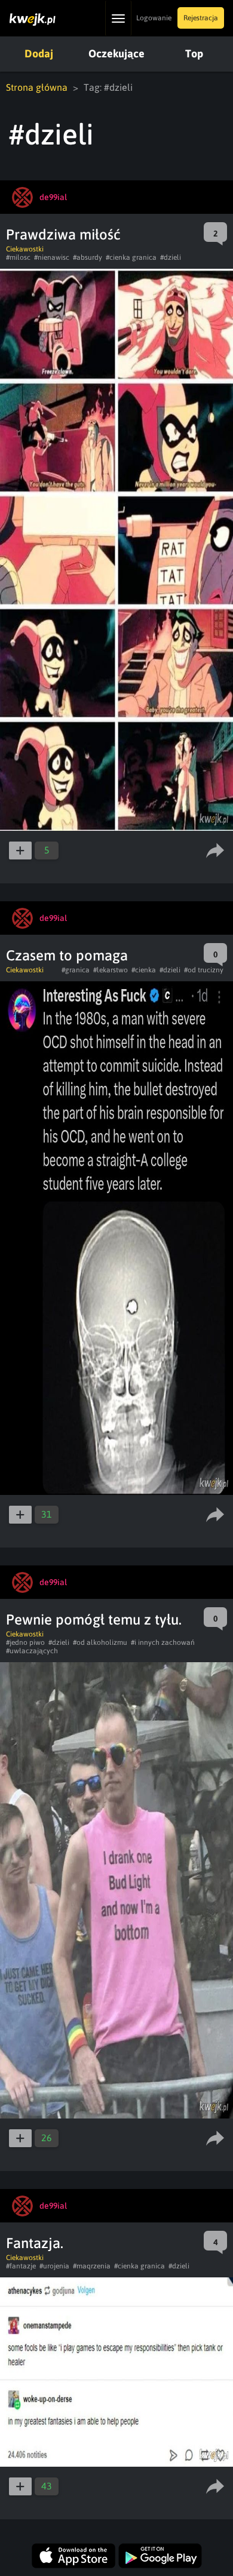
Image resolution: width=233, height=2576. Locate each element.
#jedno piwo (25, 1642)
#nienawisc (52, 257)
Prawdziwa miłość (63, 234)
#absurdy (88, 257)
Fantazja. (35, 2243)
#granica (76, 970)
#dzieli (171, 257)
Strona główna (37, 87)
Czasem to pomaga (67, 955)
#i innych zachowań (163, 1642)
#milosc (18, 257)
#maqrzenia (92, 2266)
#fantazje (21, 2266)
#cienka (144, 970)
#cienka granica (131, 257)
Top (194, 53)
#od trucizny (204, 970)
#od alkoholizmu (100, 1642)
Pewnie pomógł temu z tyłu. (94, 1619)
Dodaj (39, 53)
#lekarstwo (111, 970)
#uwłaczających (32, 1651)
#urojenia (54, 2266)
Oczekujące (116, 53)
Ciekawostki (25, 249)
